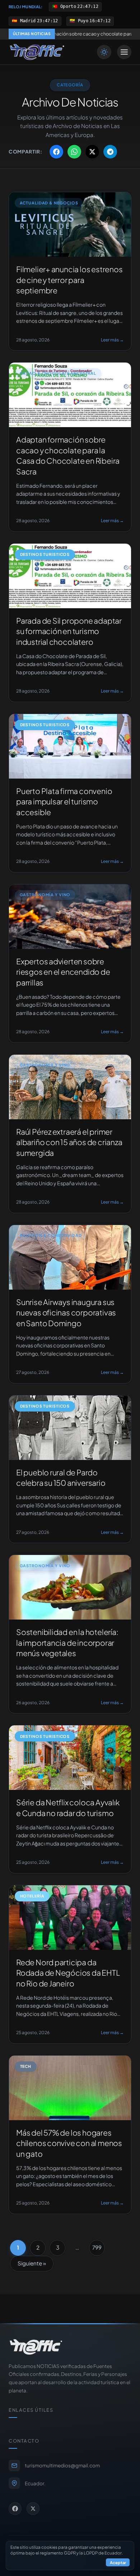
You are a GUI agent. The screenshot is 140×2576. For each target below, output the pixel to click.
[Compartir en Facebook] (56, 152)
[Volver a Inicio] (37, 52)
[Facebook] (15, 2509)
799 (97, 2247)
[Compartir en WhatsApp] (74, 152)
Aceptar (118, 2562)
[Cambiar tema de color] (104, 52)
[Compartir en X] (92, 152)
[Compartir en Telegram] (110, 152)
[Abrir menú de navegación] (124, 52)
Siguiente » (32, 2263)
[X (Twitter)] (33, 2509)
